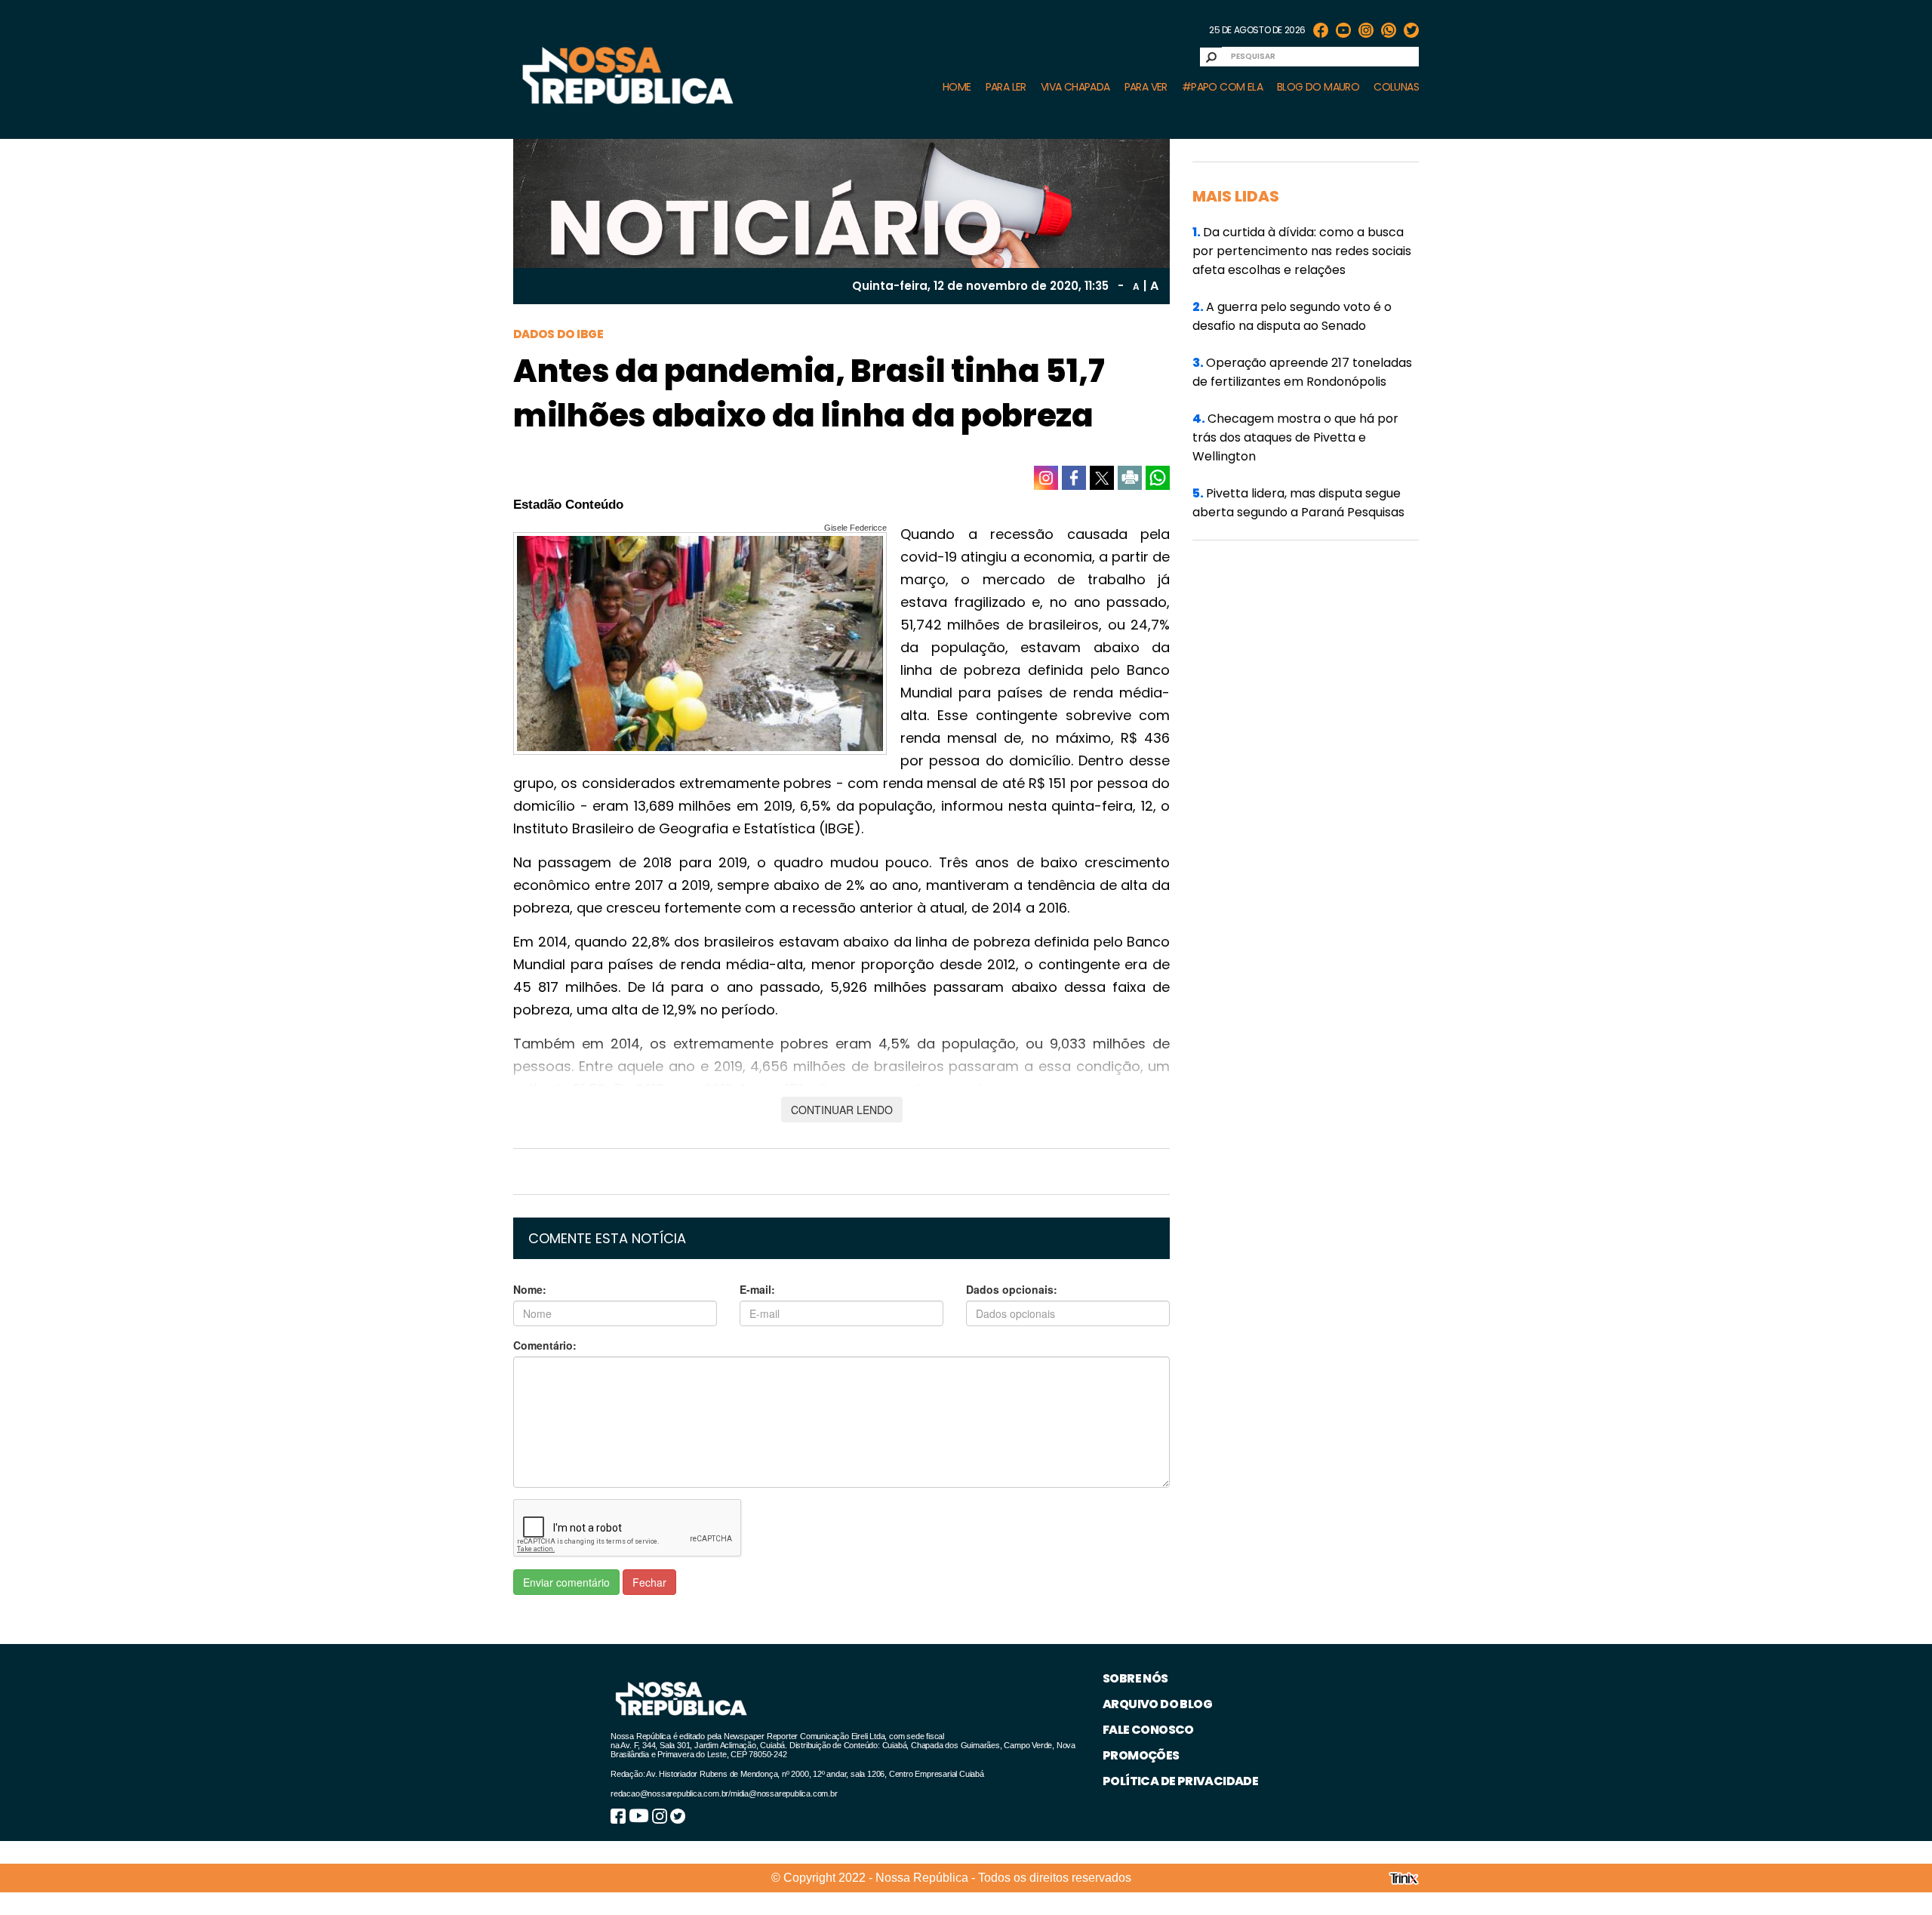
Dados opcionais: (1012, 1289)
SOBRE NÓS (1135, 1678)
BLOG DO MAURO (1318, 87)
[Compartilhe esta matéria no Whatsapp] (1158, 478)
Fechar (649, 1582)
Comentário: (545, 1345)
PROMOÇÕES (1141, 1755)
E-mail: (757, 1289)
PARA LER (1006, 87)
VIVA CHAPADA (1075, 87)
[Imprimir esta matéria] (1130, 478)
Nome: (530, 1289)
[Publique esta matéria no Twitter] (1102, 478)
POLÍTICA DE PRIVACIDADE (1180, 1781)
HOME (957, 87)
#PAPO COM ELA (1222, 87)
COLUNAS (1396, 87)
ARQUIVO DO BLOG (1157, 1704)
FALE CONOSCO (1148, 1730)
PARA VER (1146, 87)
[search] (1211, 57)
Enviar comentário (566, 1582)
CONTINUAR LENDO (842, 1110)
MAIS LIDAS (1236, 196)
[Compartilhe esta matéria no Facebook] (1074, 478)
